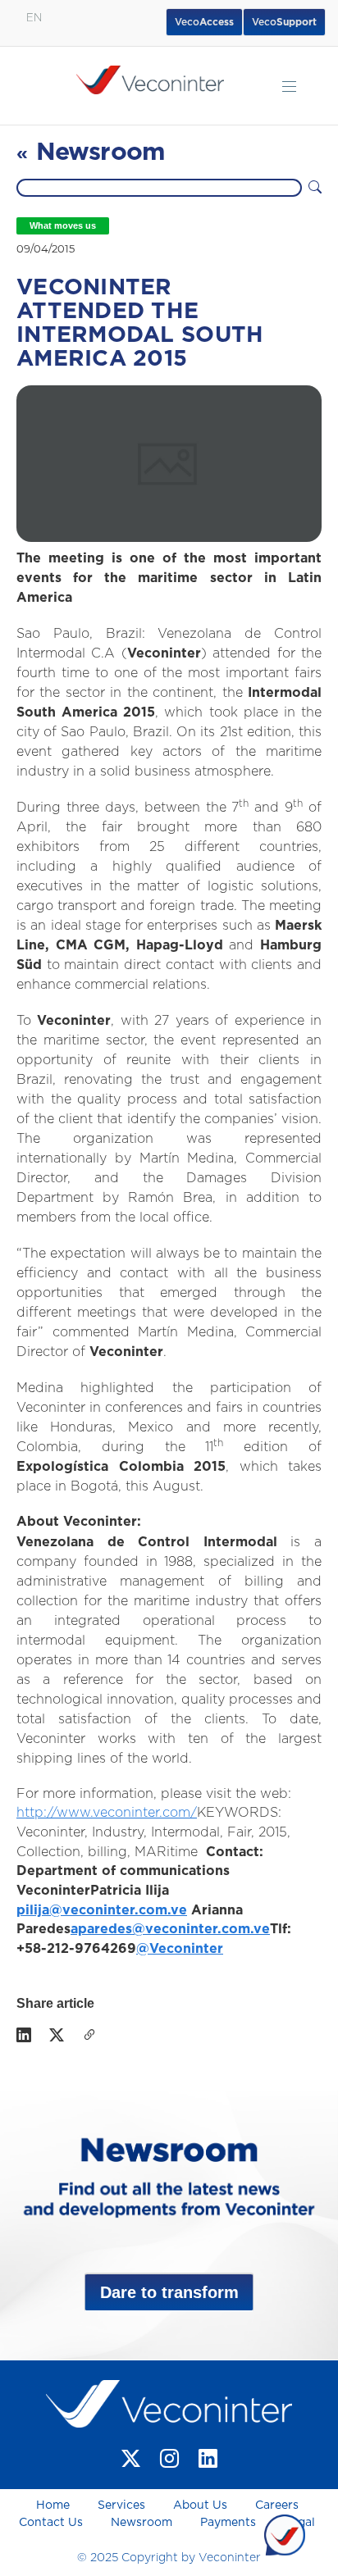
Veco (284, 22)
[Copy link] (89, 2037)
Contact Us (51, 2523)
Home (55, 2505)
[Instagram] (169, 2458)
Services (121, 2505)
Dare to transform (169, 2292)
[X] (57, 2037)
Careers (277, 2505)
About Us (200, 2505)
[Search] (315, 188)
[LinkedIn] (24, 2037)
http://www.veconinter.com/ (107, 1813)
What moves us (63, 225)
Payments (228, 2523)
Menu (289, 86)
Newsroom (142, 2523)
